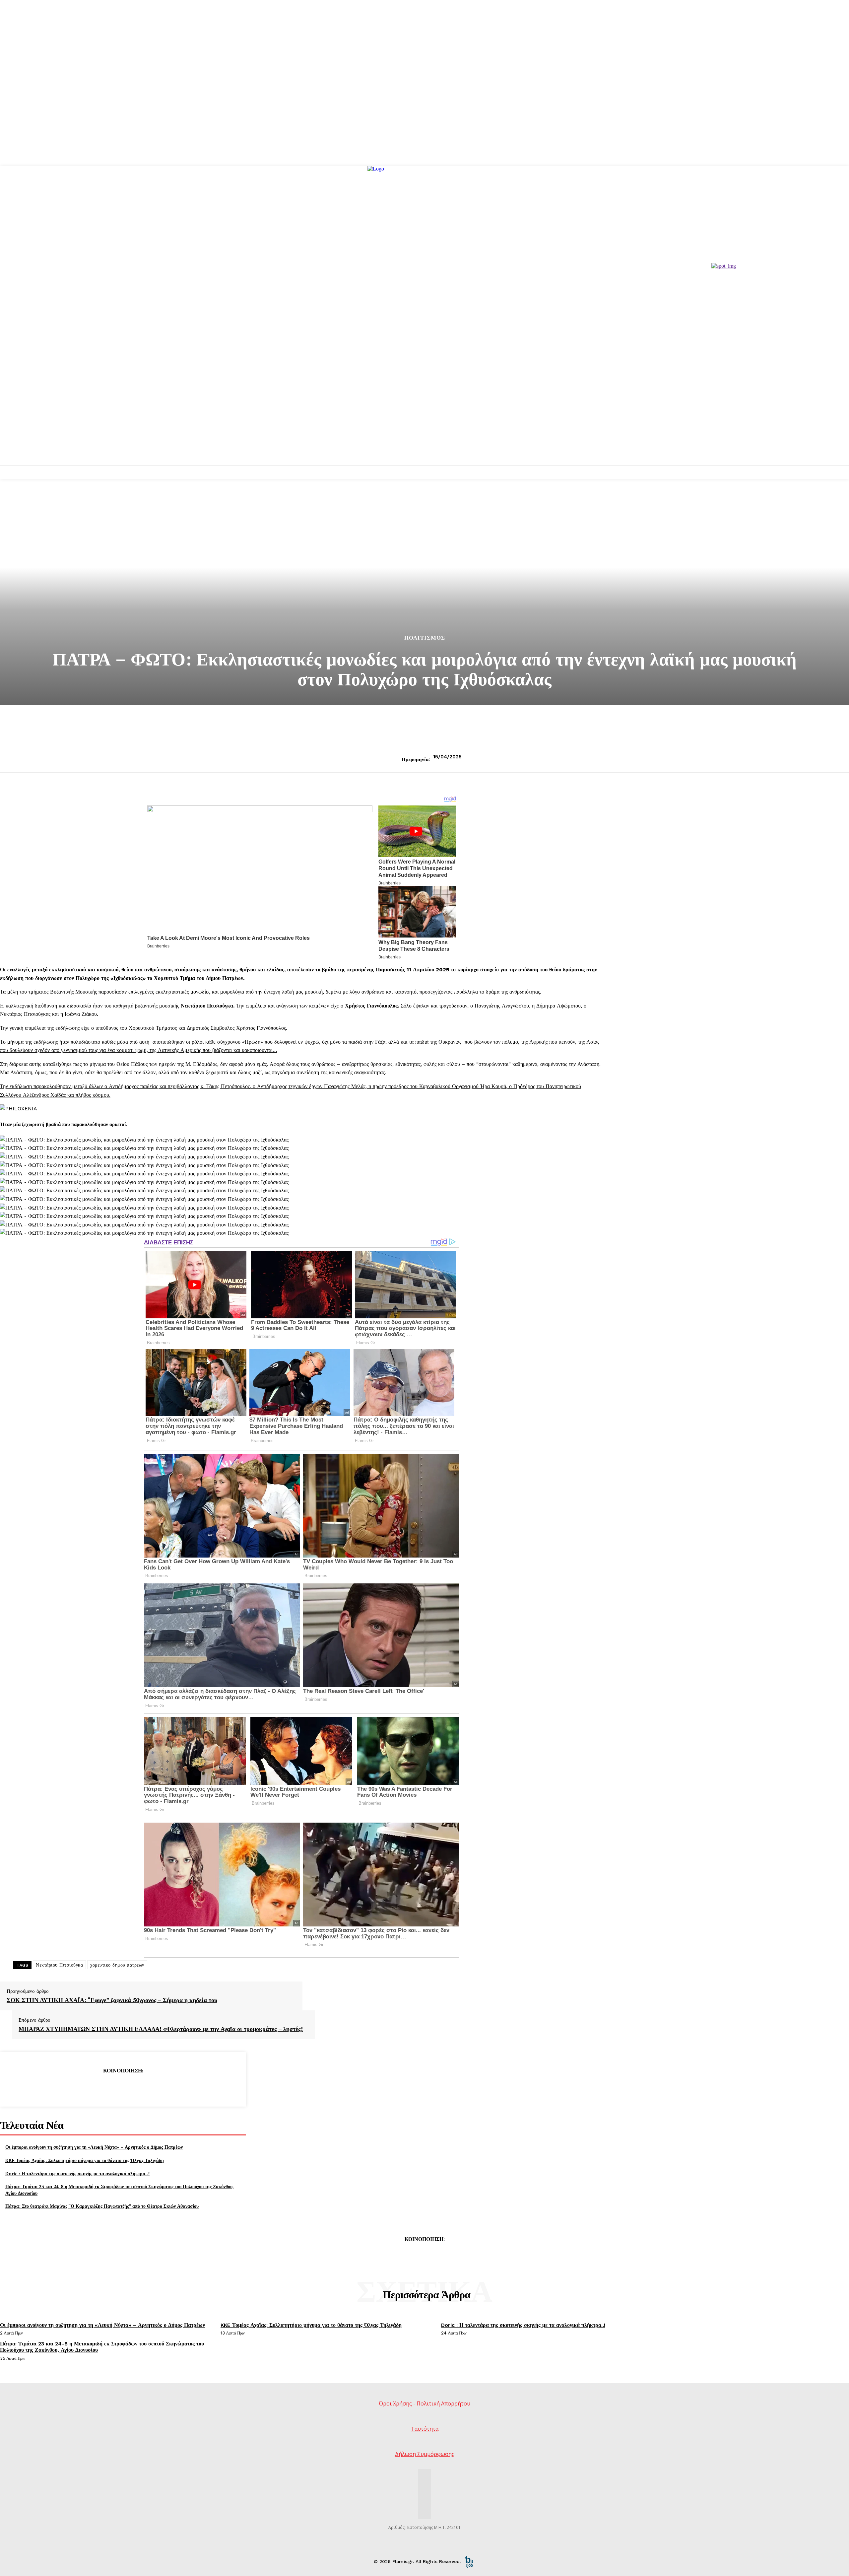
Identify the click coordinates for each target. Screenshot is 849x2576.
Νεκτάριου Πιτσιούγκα (59, 1965)
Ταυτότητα (425, 2429)
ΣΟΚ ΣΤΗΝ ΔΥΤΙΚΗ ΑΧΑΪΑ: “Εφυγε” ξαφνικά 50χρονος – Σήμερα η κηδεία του (112, 2000)
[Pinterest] (123, 2087)
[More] (171, 2087)
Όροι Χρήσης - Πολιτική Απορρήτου (424, 2403)
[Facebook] (75, 2087)
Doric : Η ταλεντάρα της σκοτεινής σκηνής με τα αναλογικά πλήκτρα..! (77, 2173)
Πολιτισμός (425, 638)
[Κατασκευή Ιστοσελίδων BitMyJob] (469, 2561)
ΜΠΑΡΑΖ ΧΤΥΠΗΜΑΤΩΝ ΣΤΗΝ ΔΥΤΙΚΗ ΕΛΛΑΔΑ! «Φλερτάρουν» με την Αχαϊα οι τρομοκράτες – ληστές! (161, 2029)
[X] (99, 2087)
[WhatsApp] (147, 2087)
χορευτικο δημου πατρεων (117, 1965)
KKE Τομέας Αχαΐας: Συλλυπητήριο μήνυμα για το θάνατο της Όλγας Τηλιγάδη (85, 2160)
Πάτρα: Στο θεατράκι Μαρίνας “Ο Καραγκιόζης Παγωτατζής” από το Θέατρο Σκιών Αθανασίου (102, 2206)
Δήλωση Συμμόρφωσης (425, 2454)
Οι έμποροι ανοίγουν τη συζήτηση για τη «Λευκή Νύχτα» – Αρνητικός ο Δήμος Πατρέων (94, 2147)
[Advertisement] (424, 416)
